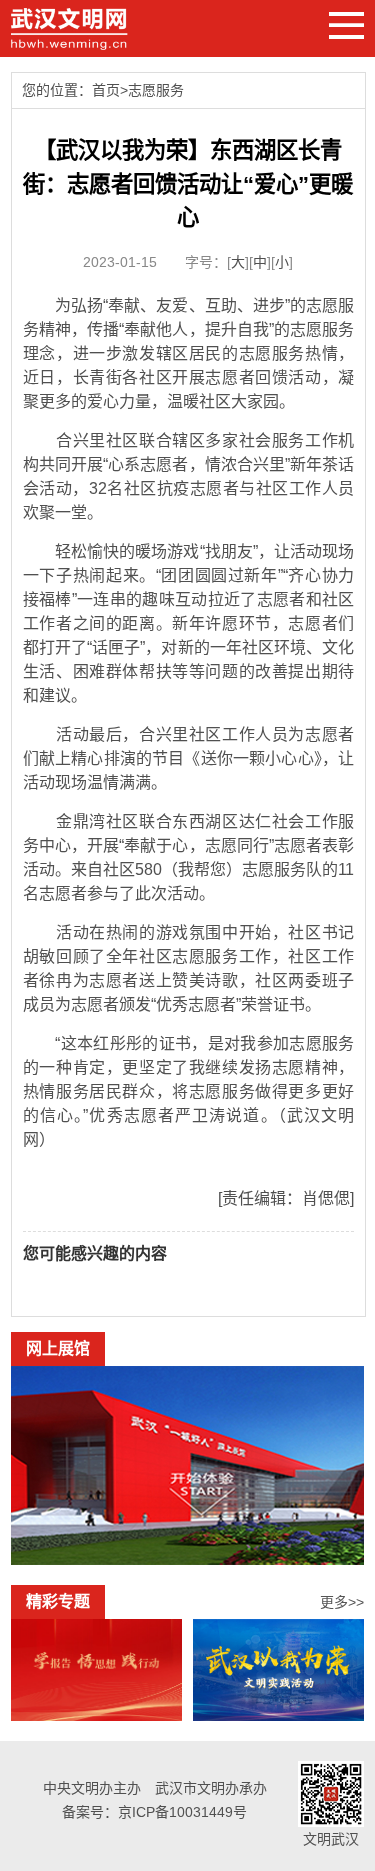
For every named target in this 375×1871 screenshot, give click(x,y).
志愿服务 (156, 90)
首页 (106, 90)
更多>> (342, 1602)
